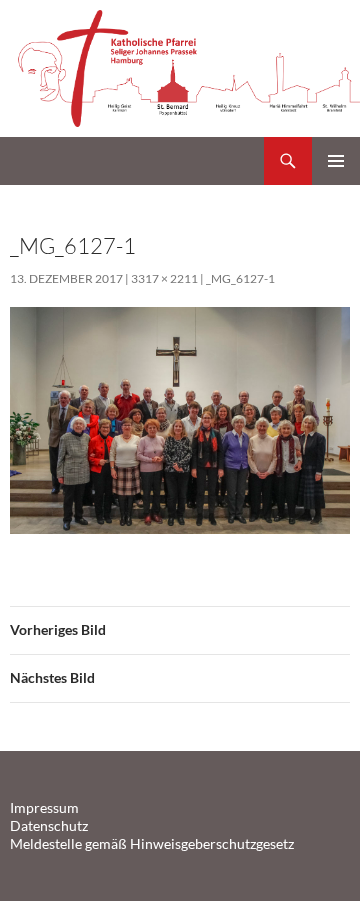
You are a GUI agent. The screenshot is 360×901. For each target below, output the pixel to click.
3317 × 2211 (164, 278)
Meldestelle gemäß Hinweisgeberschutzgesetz (152, 843)
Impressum (44, 807)
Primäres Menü (336, 161)
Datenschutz (49, 825)
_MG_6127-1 (240, 278)
